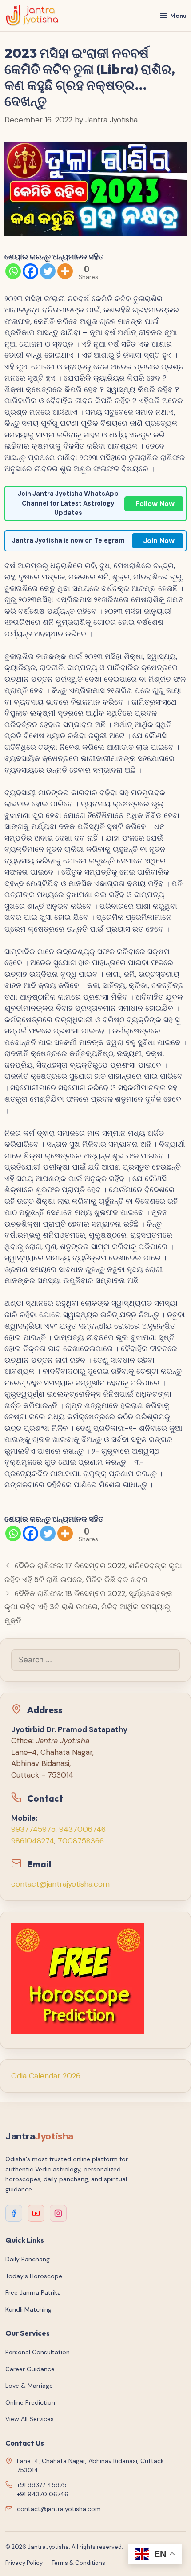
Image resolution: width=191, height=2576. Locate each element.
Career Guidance (30, 2369)
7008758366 (81, 1841)
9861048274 (33, 1841)
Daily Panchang (28, 2259)
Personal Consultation (38, 2352)
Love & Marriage (29, 2386)
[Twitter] (48, 271)
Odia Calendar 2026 (46, 2076)
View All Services (30, 2419)
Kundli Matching (28, 2309)
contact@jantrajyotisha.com (60, 1884)
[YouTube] (36, 2213)
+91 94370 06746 (43, 2494)
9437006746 (82, 1829)
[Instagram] (58, 2213)
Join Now (159, 541)
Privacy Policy (24, 2563)
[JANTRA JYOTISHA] (32, 16)
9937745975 (33, 1829)
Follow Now (155, 504)
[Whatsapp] (13, 271)
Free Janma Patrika (33, 2292)
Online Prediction (30, 2402)
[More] (65, 271)
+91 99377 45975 (42, 2485)
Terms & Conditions (78, 2563)
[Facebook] (30, 271)
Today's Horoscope (34, 2276)
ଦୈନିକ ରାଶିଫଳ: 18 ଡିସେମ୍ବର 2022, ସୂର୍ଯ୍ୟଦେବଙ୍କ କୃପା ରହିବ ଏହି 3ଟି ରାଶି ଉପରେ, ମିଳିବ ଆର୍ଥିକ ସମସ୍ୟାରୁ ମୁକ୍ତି (89, 1607)
